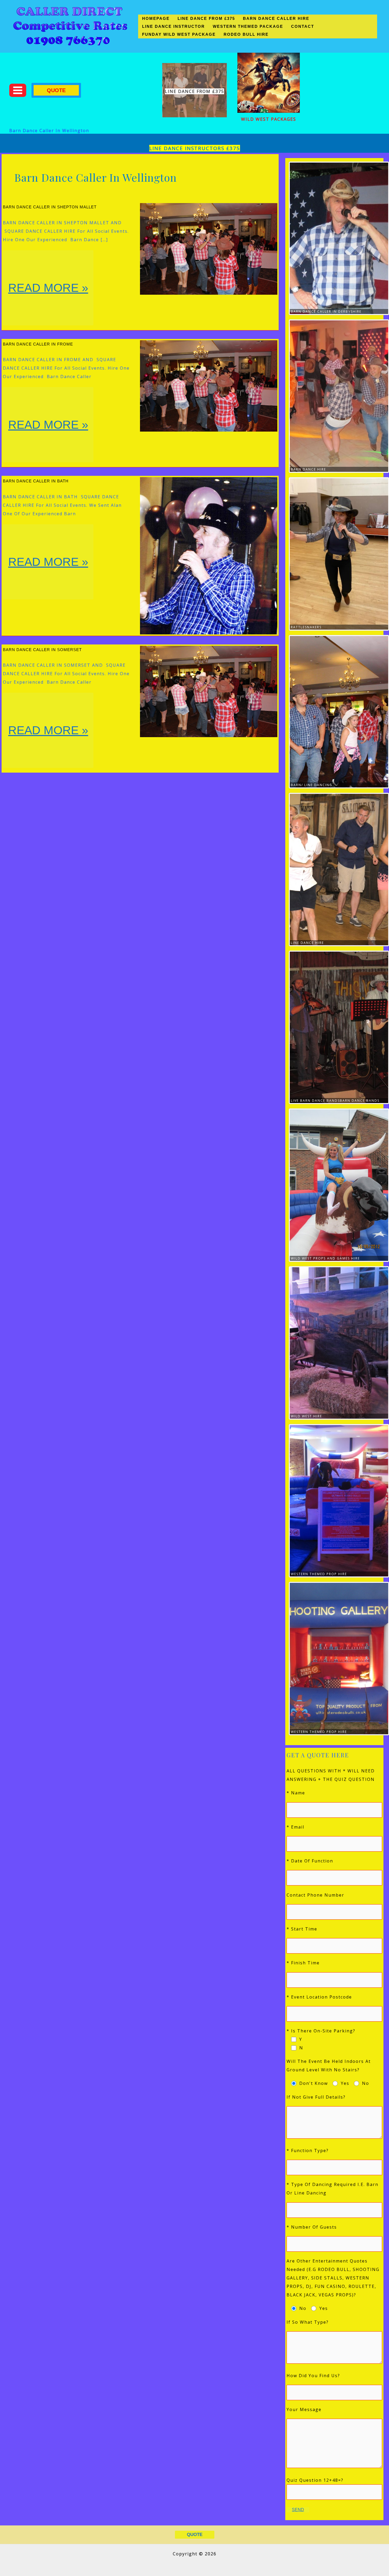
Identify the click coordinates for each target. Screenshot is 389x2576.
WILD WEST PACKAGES (269, 119)
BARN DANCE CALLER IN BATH (36, 481)
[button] (56, 90)
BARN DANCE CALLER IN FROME (38, 344)
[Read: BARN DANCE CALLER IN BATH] (209, 555)
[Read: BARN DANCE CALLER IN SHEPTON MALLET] (209, 248)
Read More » (48, 303)
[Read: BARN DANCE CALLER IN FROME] (209, 386)
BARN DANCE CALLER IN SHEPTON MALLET (50, 207)
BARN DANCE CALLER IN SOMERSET (42, 650)
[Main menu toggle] (18, 90)
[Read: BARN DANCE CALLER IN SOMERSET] (209, 691)
